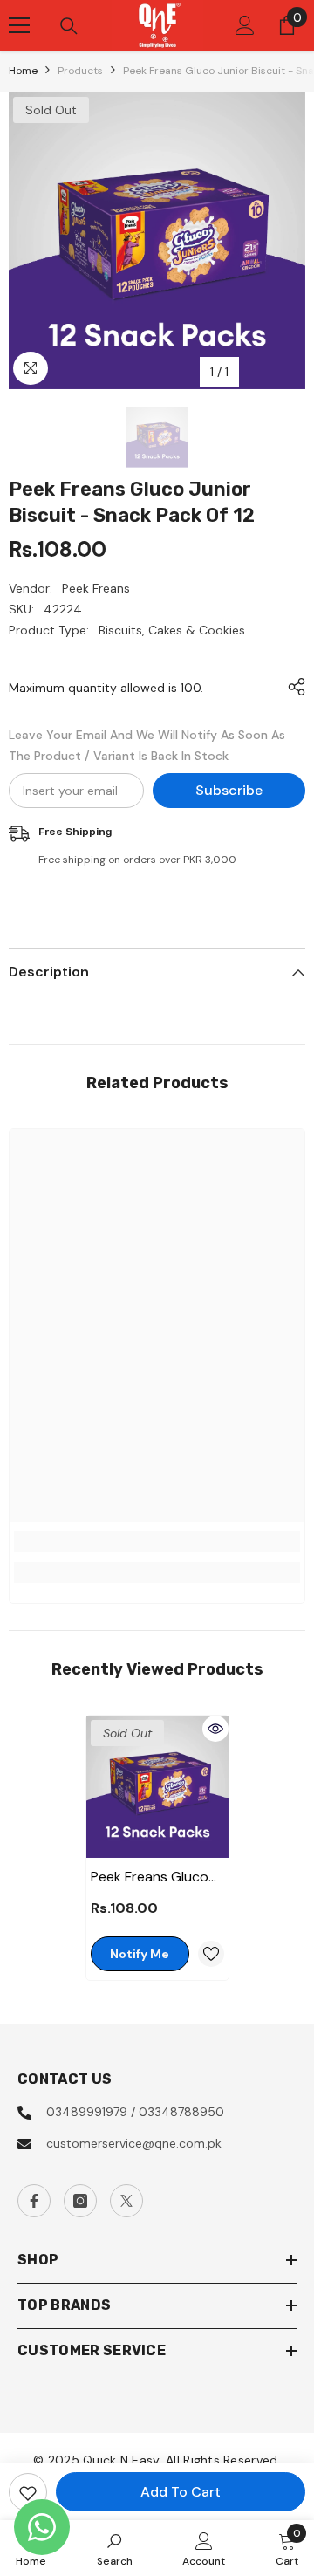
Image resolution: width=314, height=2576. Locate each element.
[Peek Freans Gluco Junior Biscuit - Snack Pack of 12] (157, 1787)
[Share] (292, 687)
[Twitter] (126, 2201)
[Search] (69, 26)
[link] (157, 1541)
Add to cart (181, 2492)
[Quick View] (215, 1729)
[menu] (19, 25)
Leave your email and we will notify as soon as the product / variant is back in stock (147, 745)
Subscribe (229, 790)
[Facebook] (34, 2201)
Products (80, 71)
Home (23, 71)
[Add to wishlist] (28, 2492)
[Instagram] (80, 2201)
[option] (157, 241)
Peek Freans (96, 588)
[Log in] (245, 25)
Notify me (140, 1954)
